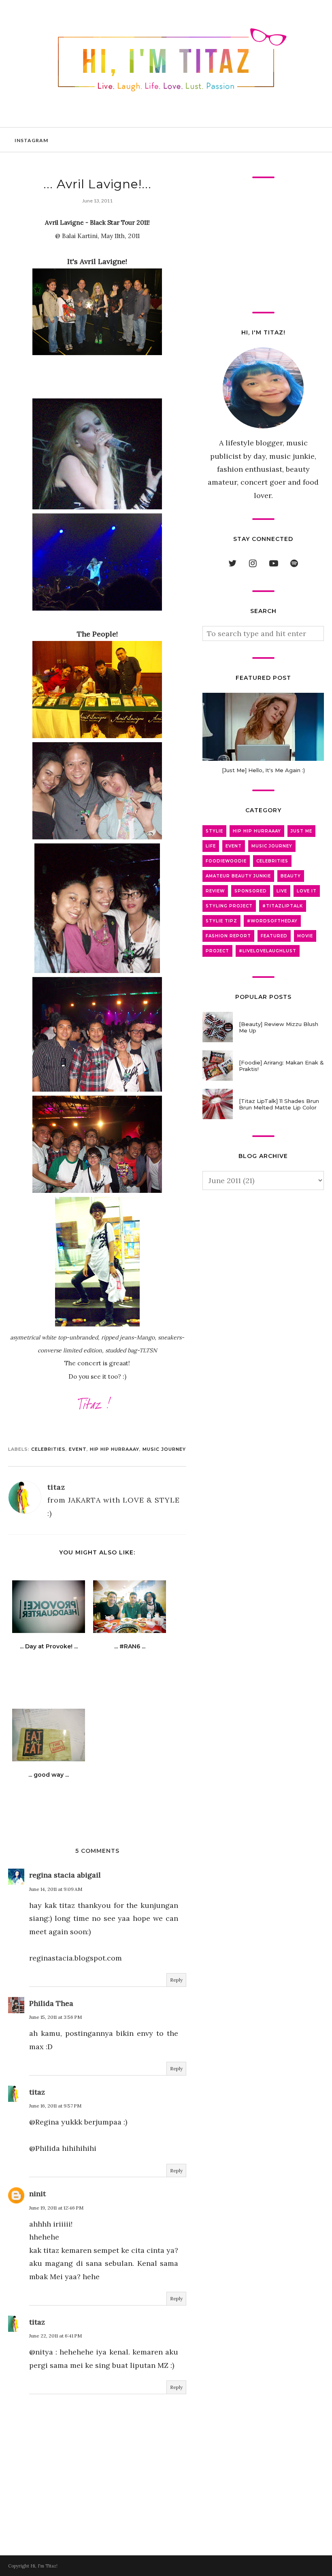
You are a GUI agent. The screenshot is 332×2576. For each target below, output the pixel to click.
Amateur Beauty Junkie (238, 876)
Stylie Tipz (221, 921)
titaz (37, 2092)
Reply (176, 1980)
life (211, 846)
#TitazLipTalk (283, 906)
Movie (305, 936)
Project (217, 951)
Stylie (214, 831)
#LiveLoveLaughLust (268, 951)
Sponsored (251, 891)
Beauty (291, 876)
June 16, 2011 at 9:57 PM (55, 2106)
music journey (164, 1449)
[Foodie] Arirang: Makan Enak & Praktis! (281, 1066)
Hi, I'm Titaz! (44, 2566)
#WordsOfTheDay (272, 921)
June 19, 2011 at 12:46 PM (56, 2208)
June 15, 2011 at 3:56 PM (55, 2017)
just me (301, 831)
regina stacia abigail (65, 1875)
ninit (37, 2194)
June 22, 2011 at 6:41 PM (55, 2336)
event (78, 1449)
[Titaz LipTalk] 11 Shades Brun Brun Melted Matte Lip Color (279, 1104)
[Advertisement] (263, 245)
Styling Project (229, 906)
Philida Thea (51, 2003)
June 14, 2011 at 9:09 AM (56, 1889)
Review (215, 891)
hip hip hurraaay (115, 1449)
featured (274, 936)
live (282, 891)
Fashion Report (228, 936)
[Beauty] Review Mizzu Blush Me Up (279, 1027)
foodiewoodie (226, 861)
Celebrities (48, 1449)
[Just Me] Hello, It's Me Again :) (263, 770)
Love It (307, 891)
